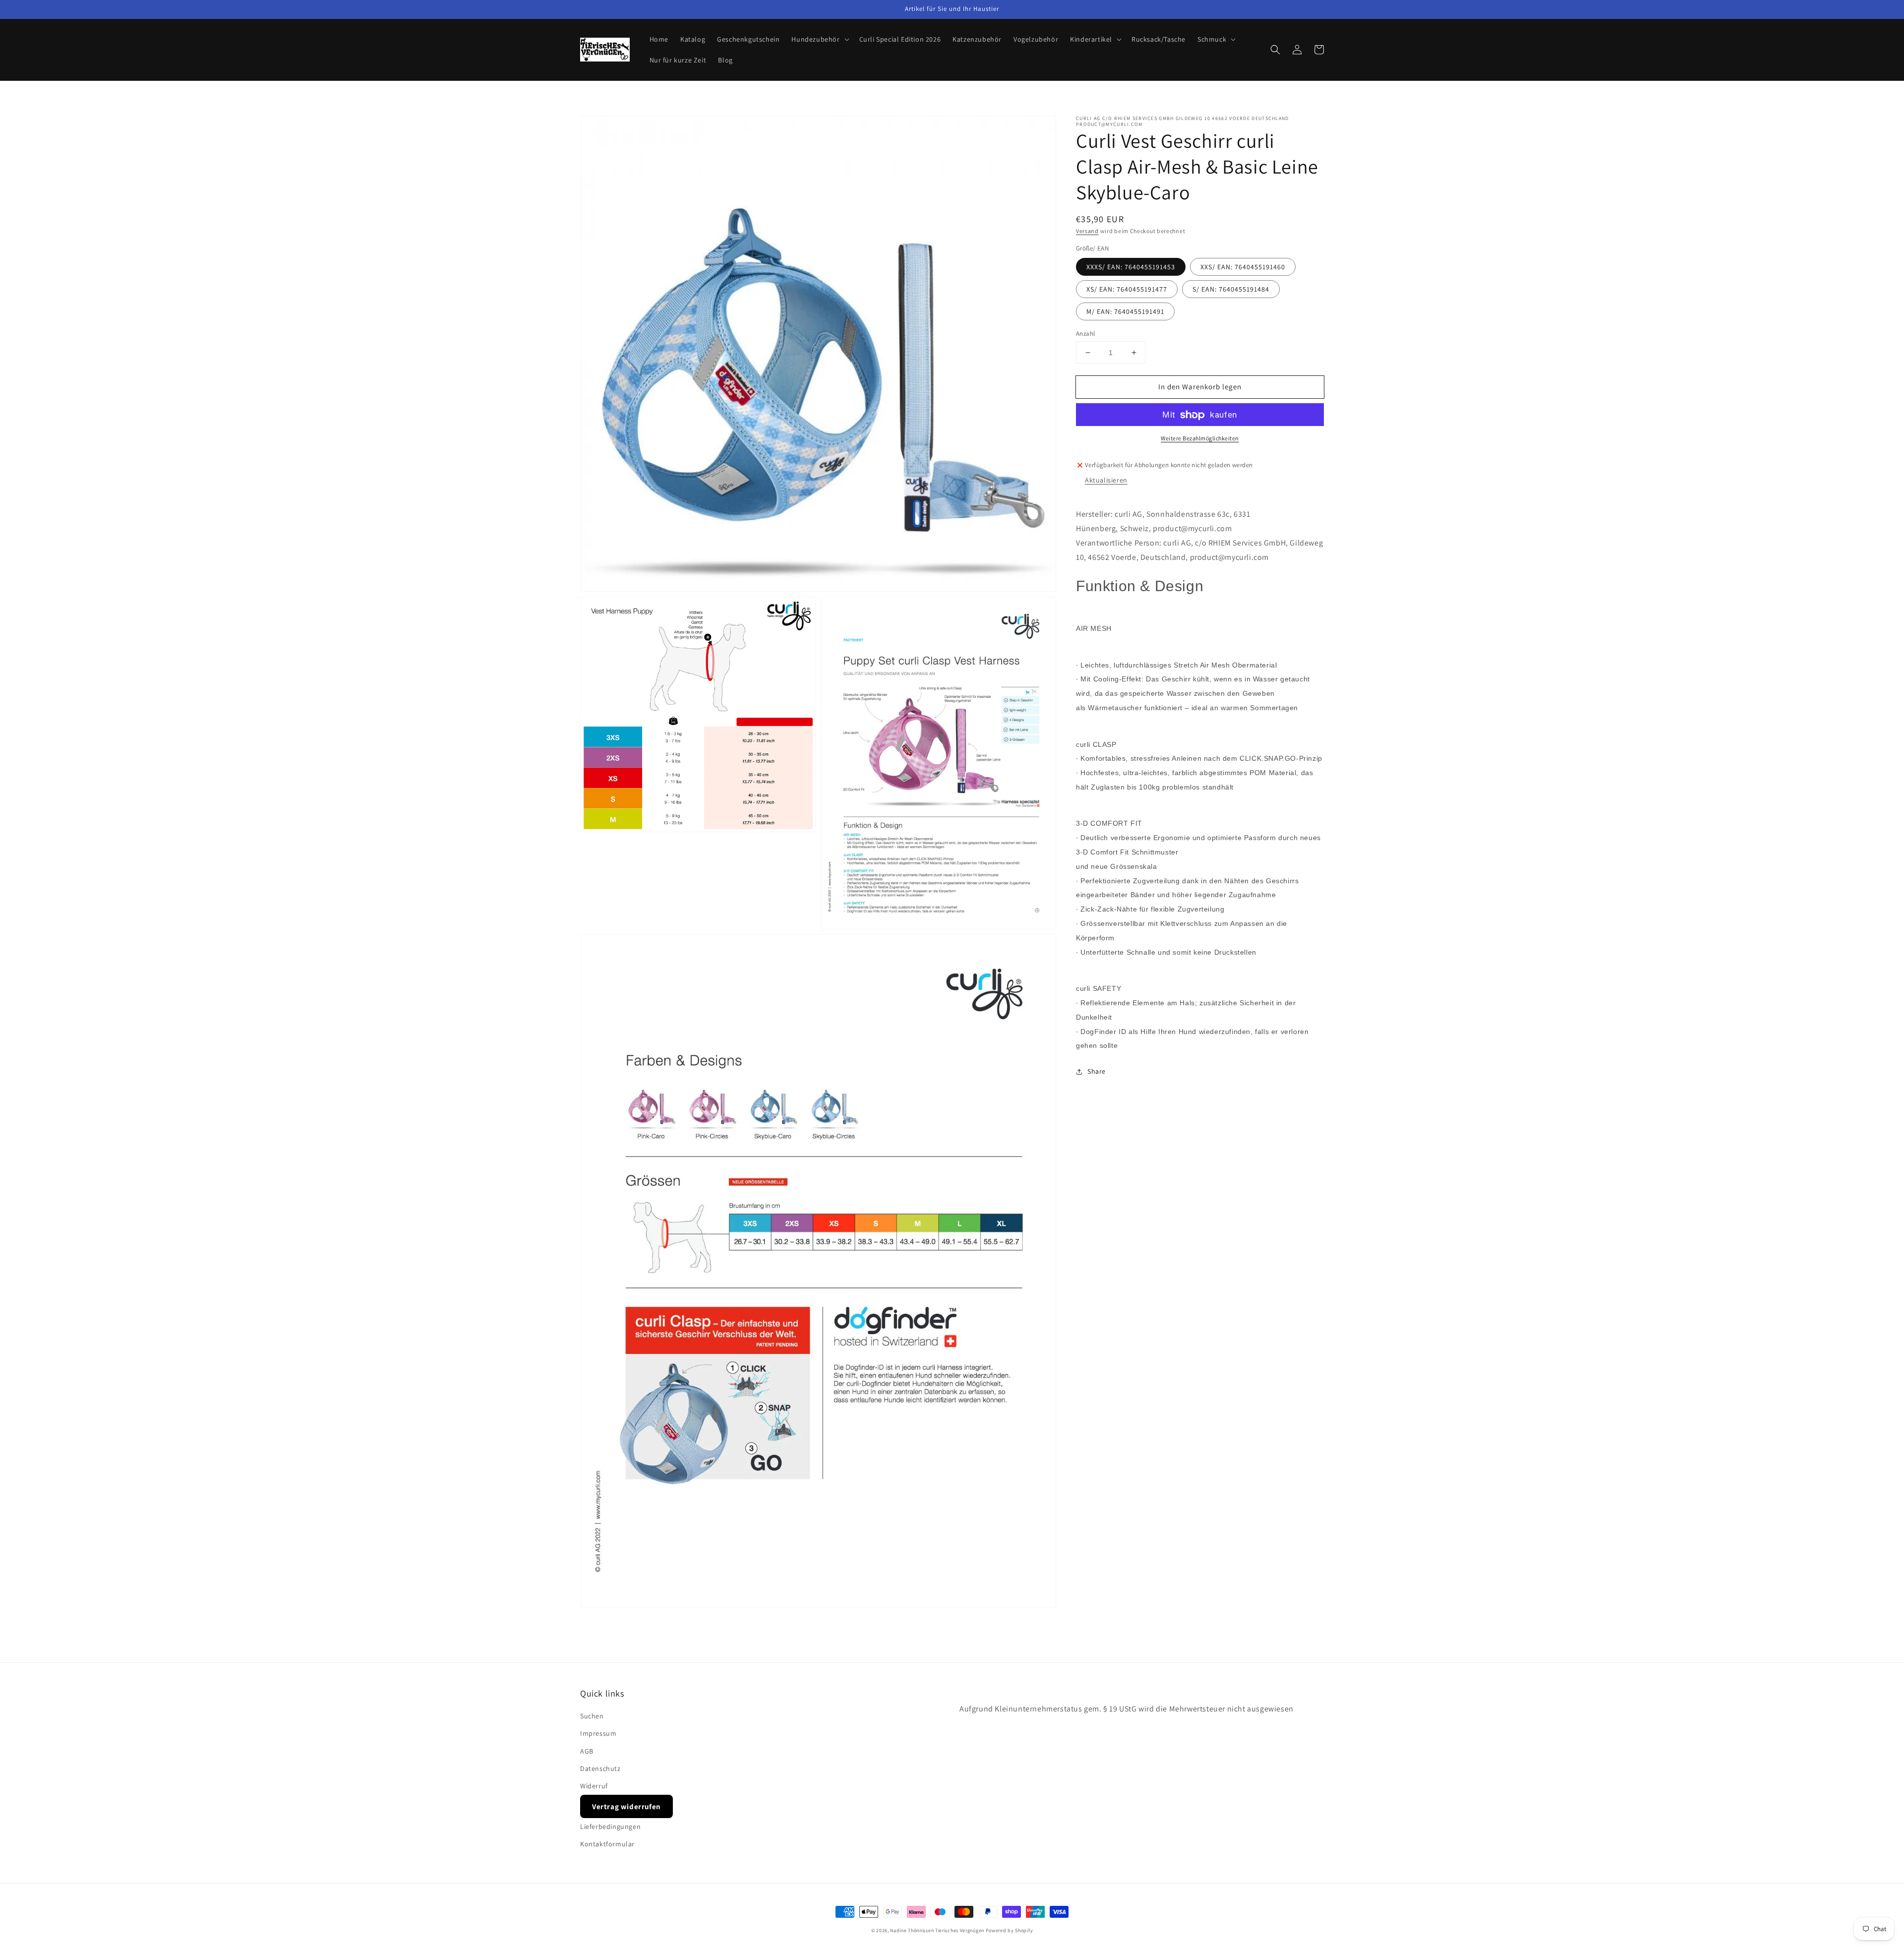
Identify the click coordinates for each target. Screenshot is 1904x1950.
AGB (587, 1751)
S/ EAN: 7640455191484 (1231, 289)
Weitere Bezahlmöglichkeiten (1200, 439)
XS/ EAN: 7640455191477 (1127, 289)
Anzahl (1085, 334)
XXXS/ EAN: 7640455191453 (1131, 267)
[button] (1275, 50)
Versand (1087, 231)
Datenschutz (600, 1768)
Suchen (592, 1716)
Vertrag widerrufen (626, 1806)
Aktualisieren (1106, 480)
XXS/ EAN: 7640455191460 (1243, 267)
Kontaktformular (607, 1844)
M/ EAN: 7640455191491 (1125, 311)
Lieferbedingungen (610, 1827)
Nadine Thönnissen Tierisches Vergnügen (937, 1930)
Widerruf (594, 1786)
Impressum (598, 1733)
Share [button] (1097, 1072)
